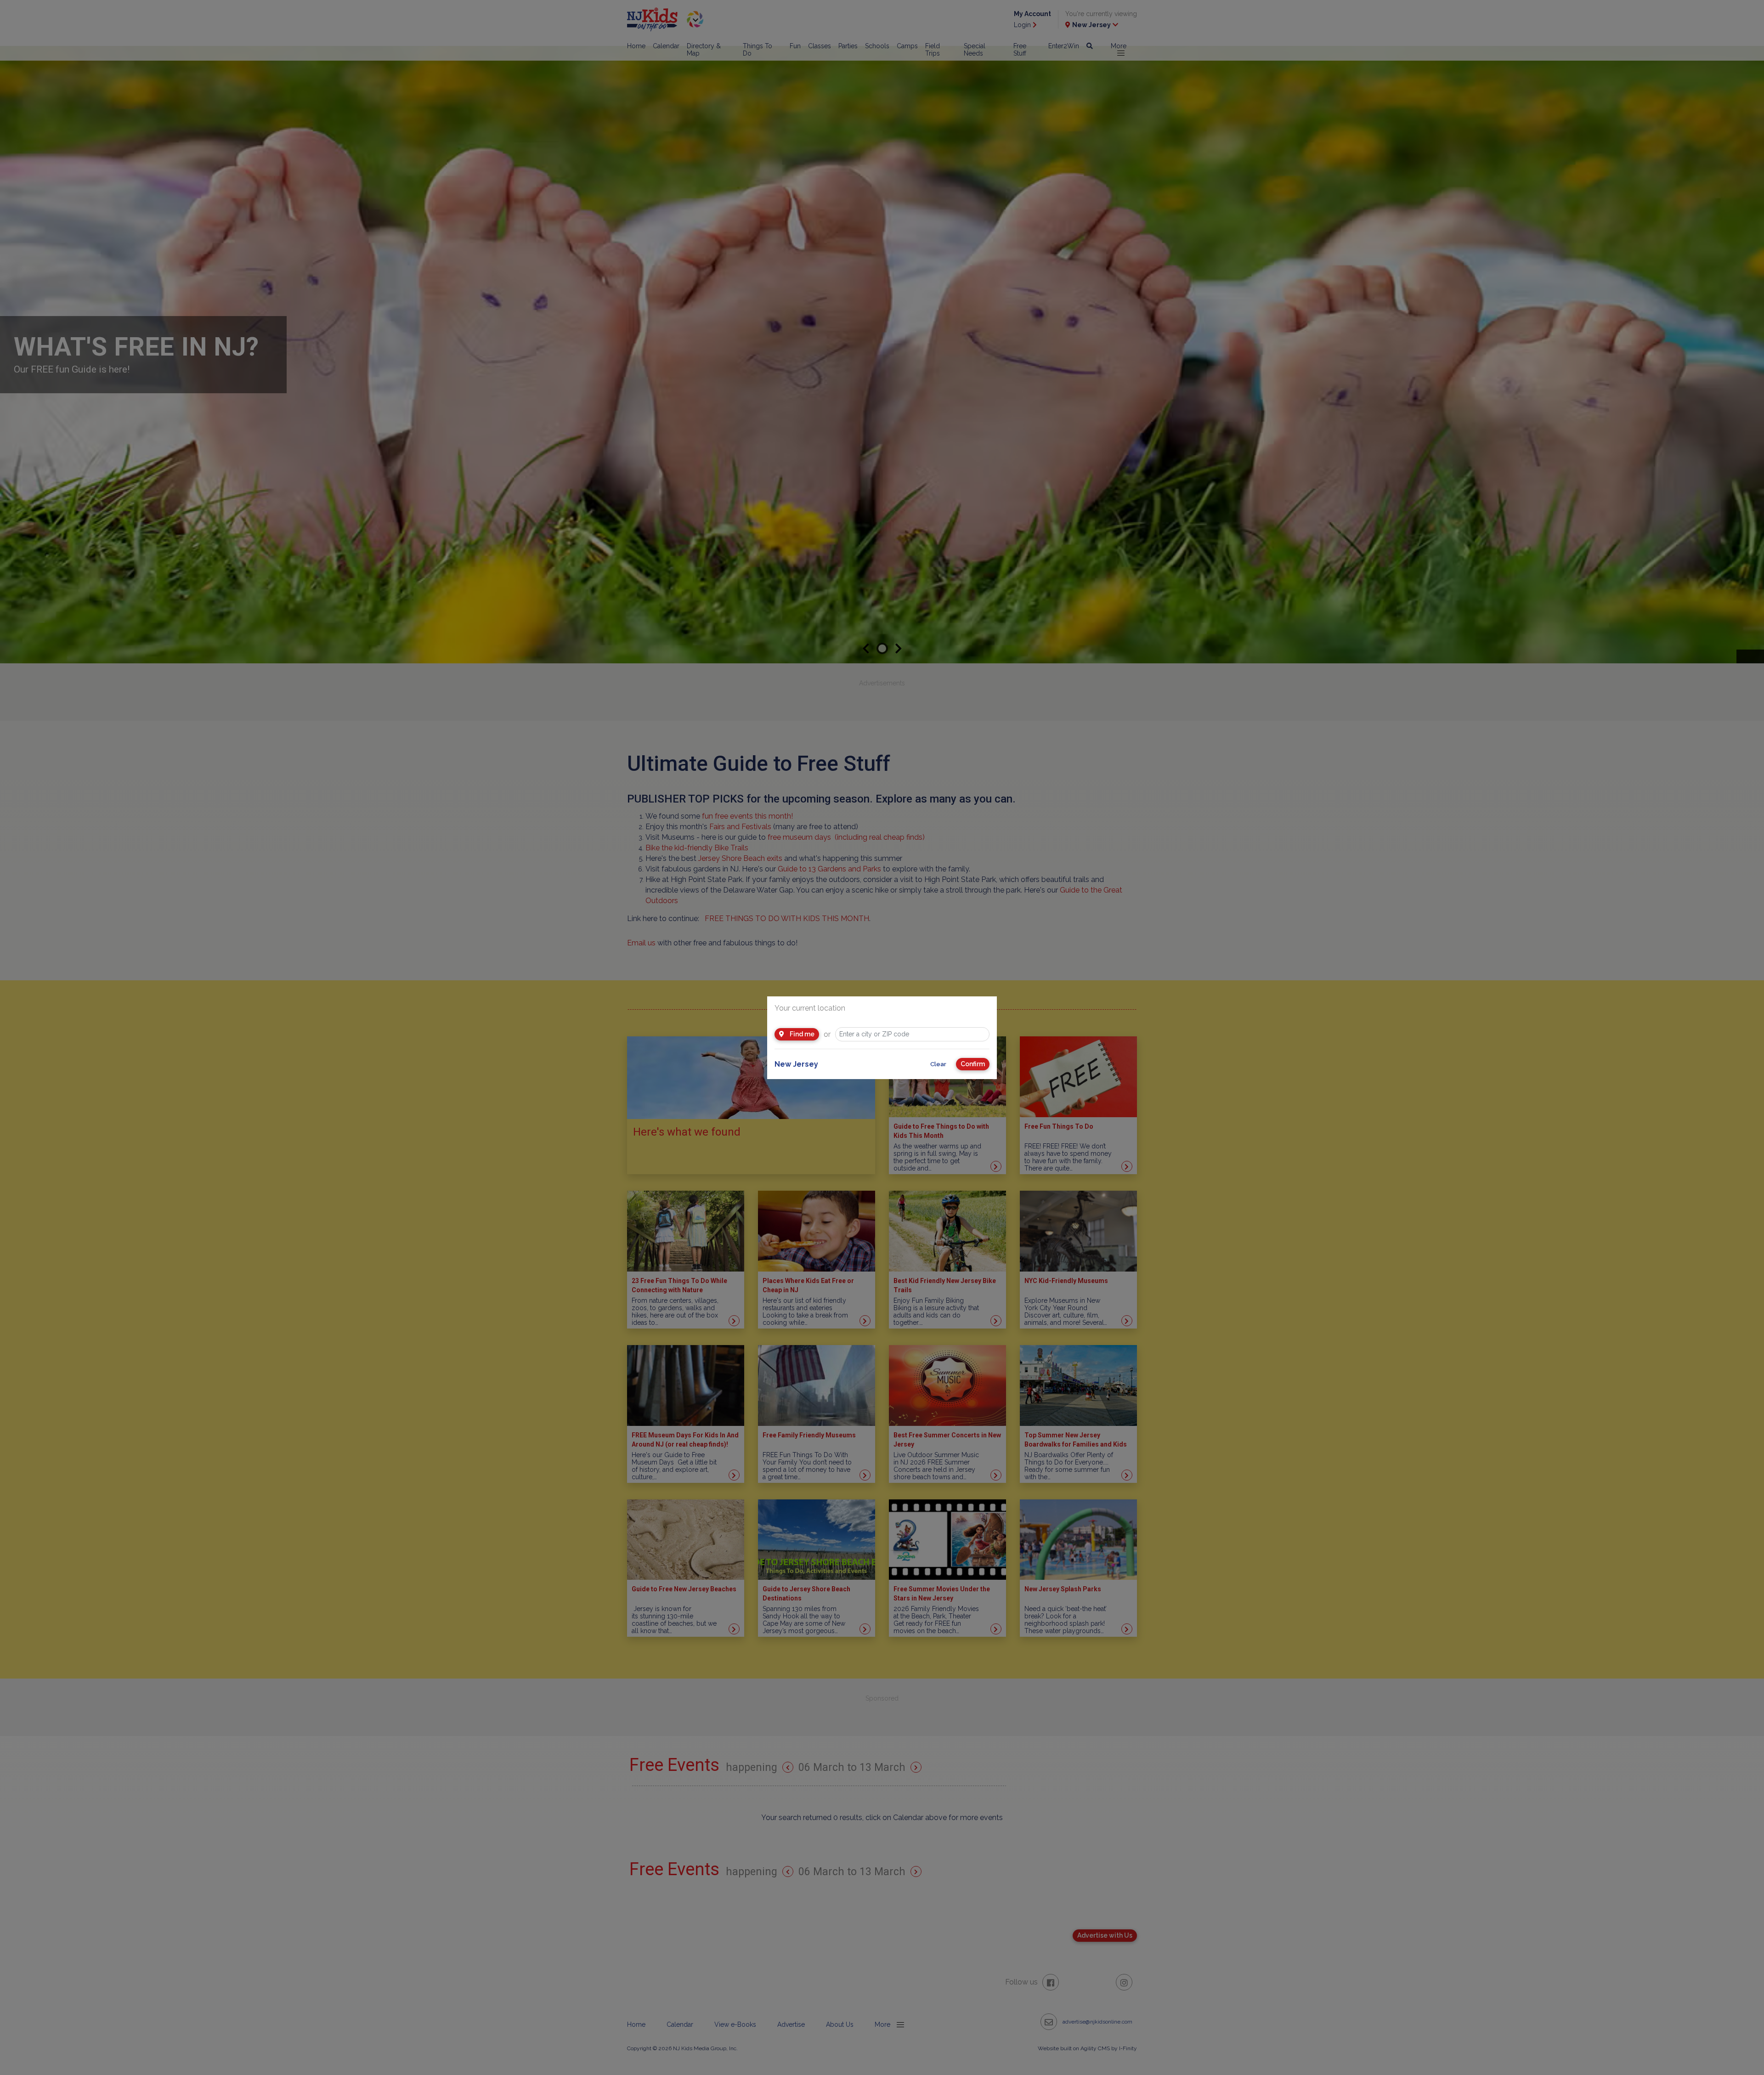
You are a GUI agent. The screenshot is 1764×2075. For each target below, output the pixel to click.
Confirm (973, 1064)
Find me (801, 1034)
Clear (938, 1064)
